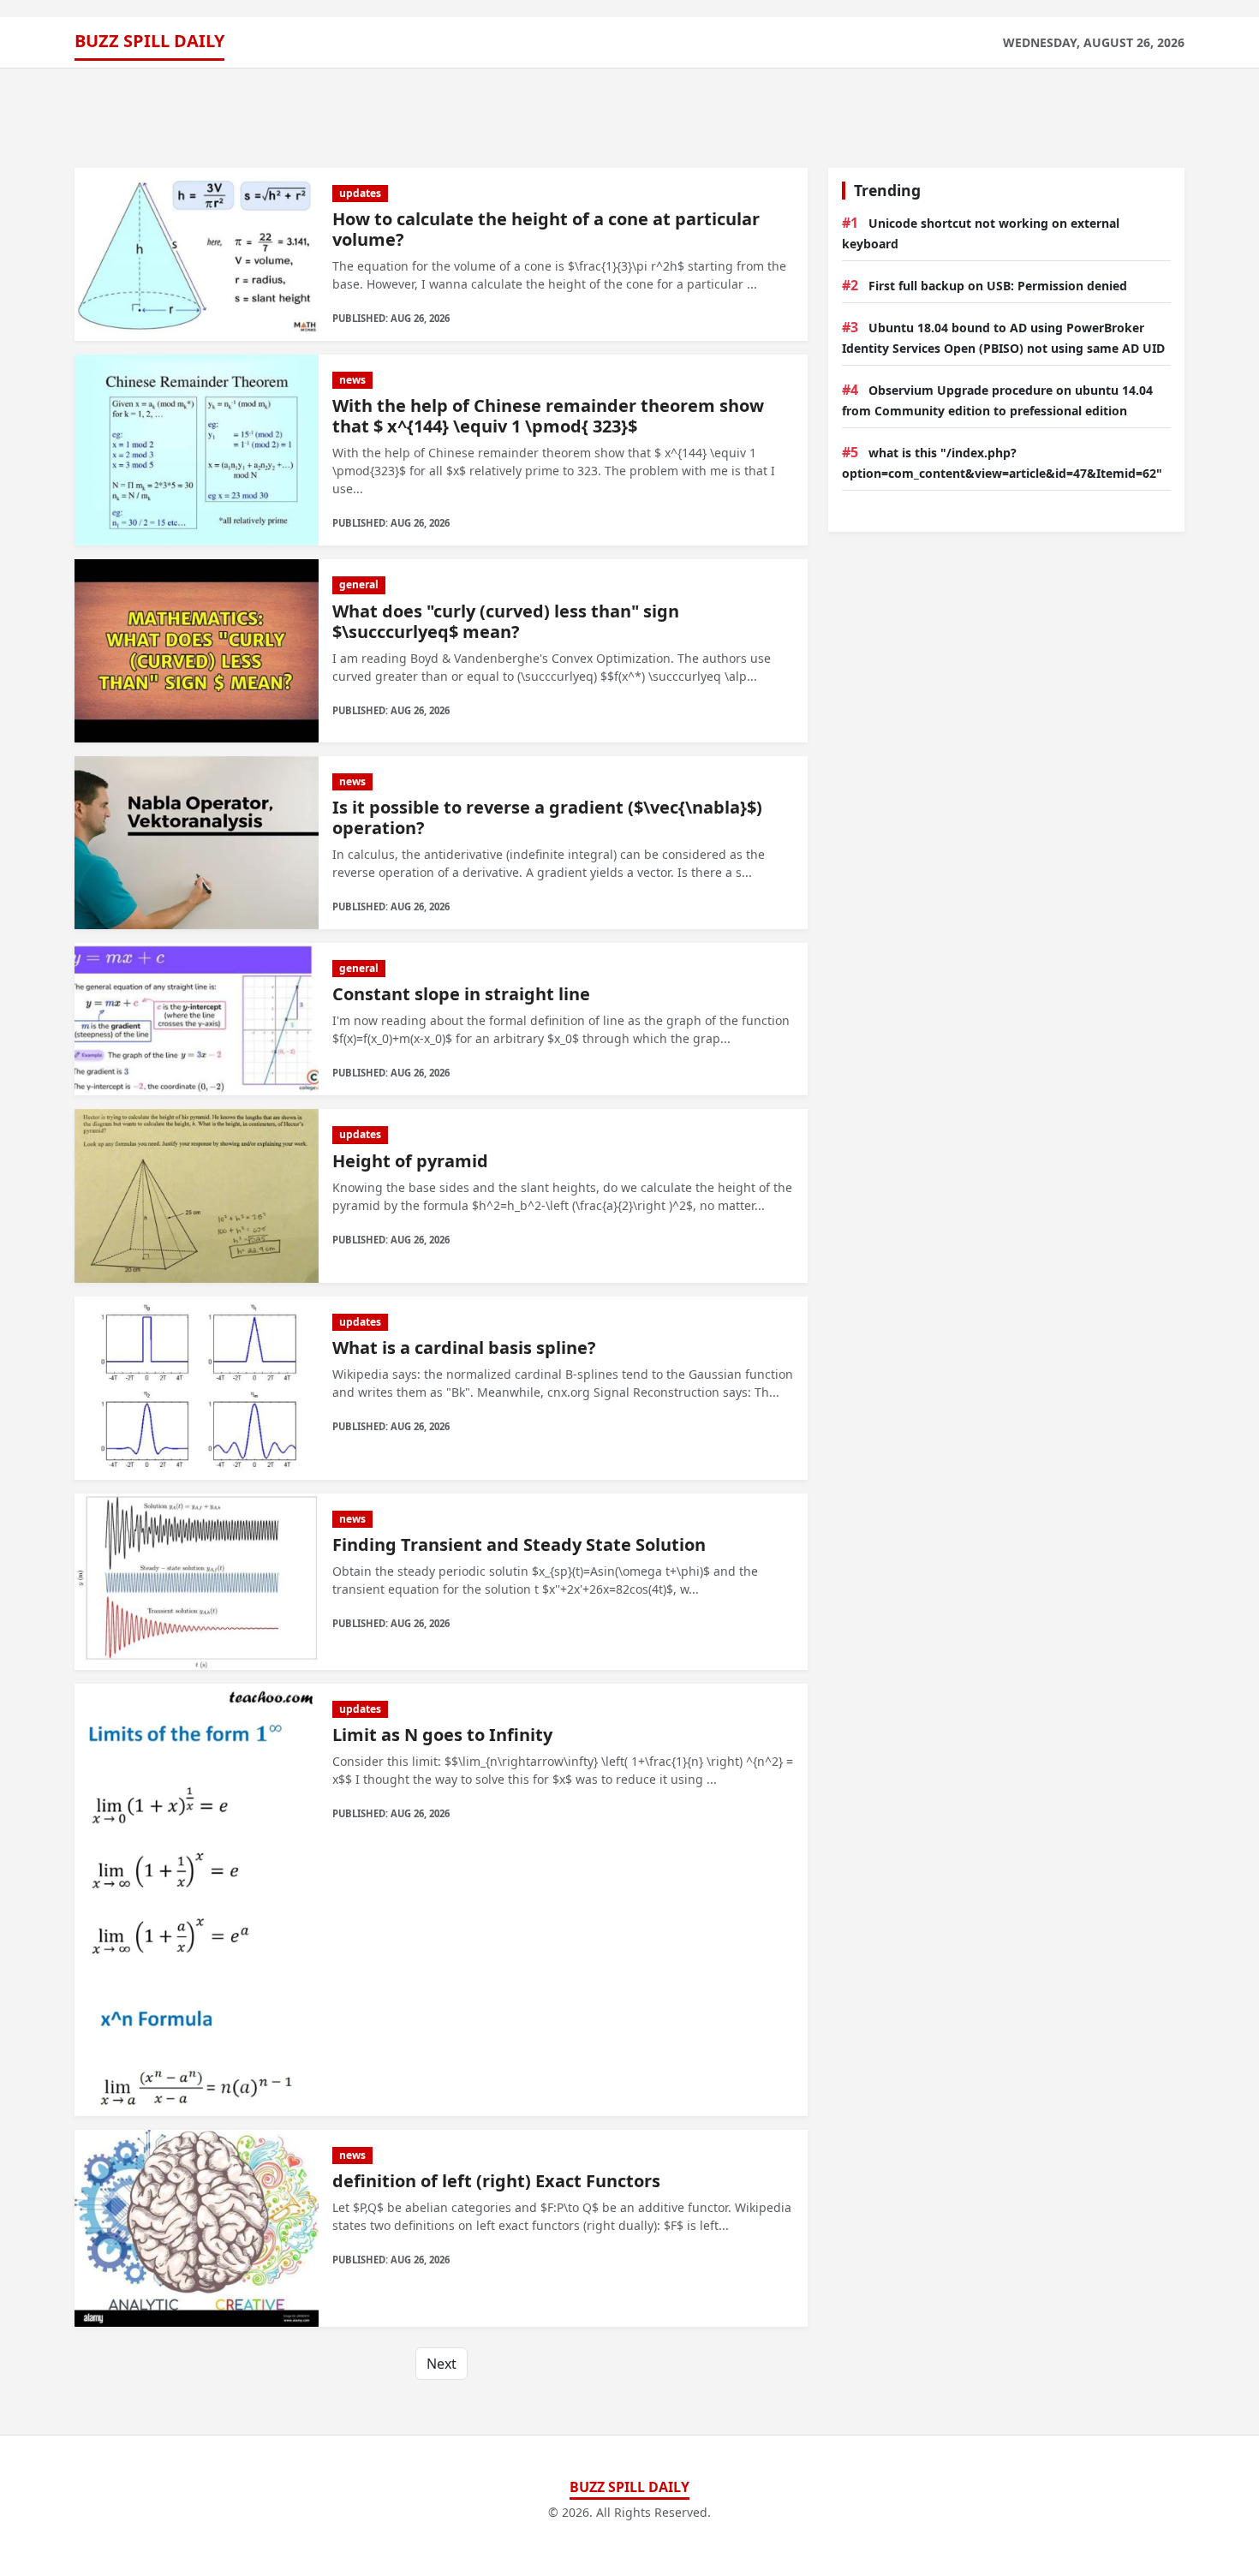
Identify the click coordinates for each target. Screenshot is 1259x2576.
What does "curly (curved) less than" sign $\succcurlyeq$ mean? (506, 621)
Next (442, 2364)
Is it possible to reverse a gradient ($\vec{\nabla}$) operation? (547, 817)
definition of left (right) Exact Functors (496, 2181)
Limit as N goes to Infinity (442, 1735)
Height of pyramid (410, 1161)
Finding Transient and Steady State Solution (519, 1544)
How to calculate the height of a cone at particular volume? (546, 229)
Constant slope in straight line (461, 994)
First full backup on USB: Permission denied (998, 286)
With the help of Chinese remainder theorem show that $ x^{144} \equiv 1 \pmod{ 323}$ (548, 416)
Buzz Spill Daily (149, 41)
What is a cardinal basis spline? (464, 1348)
